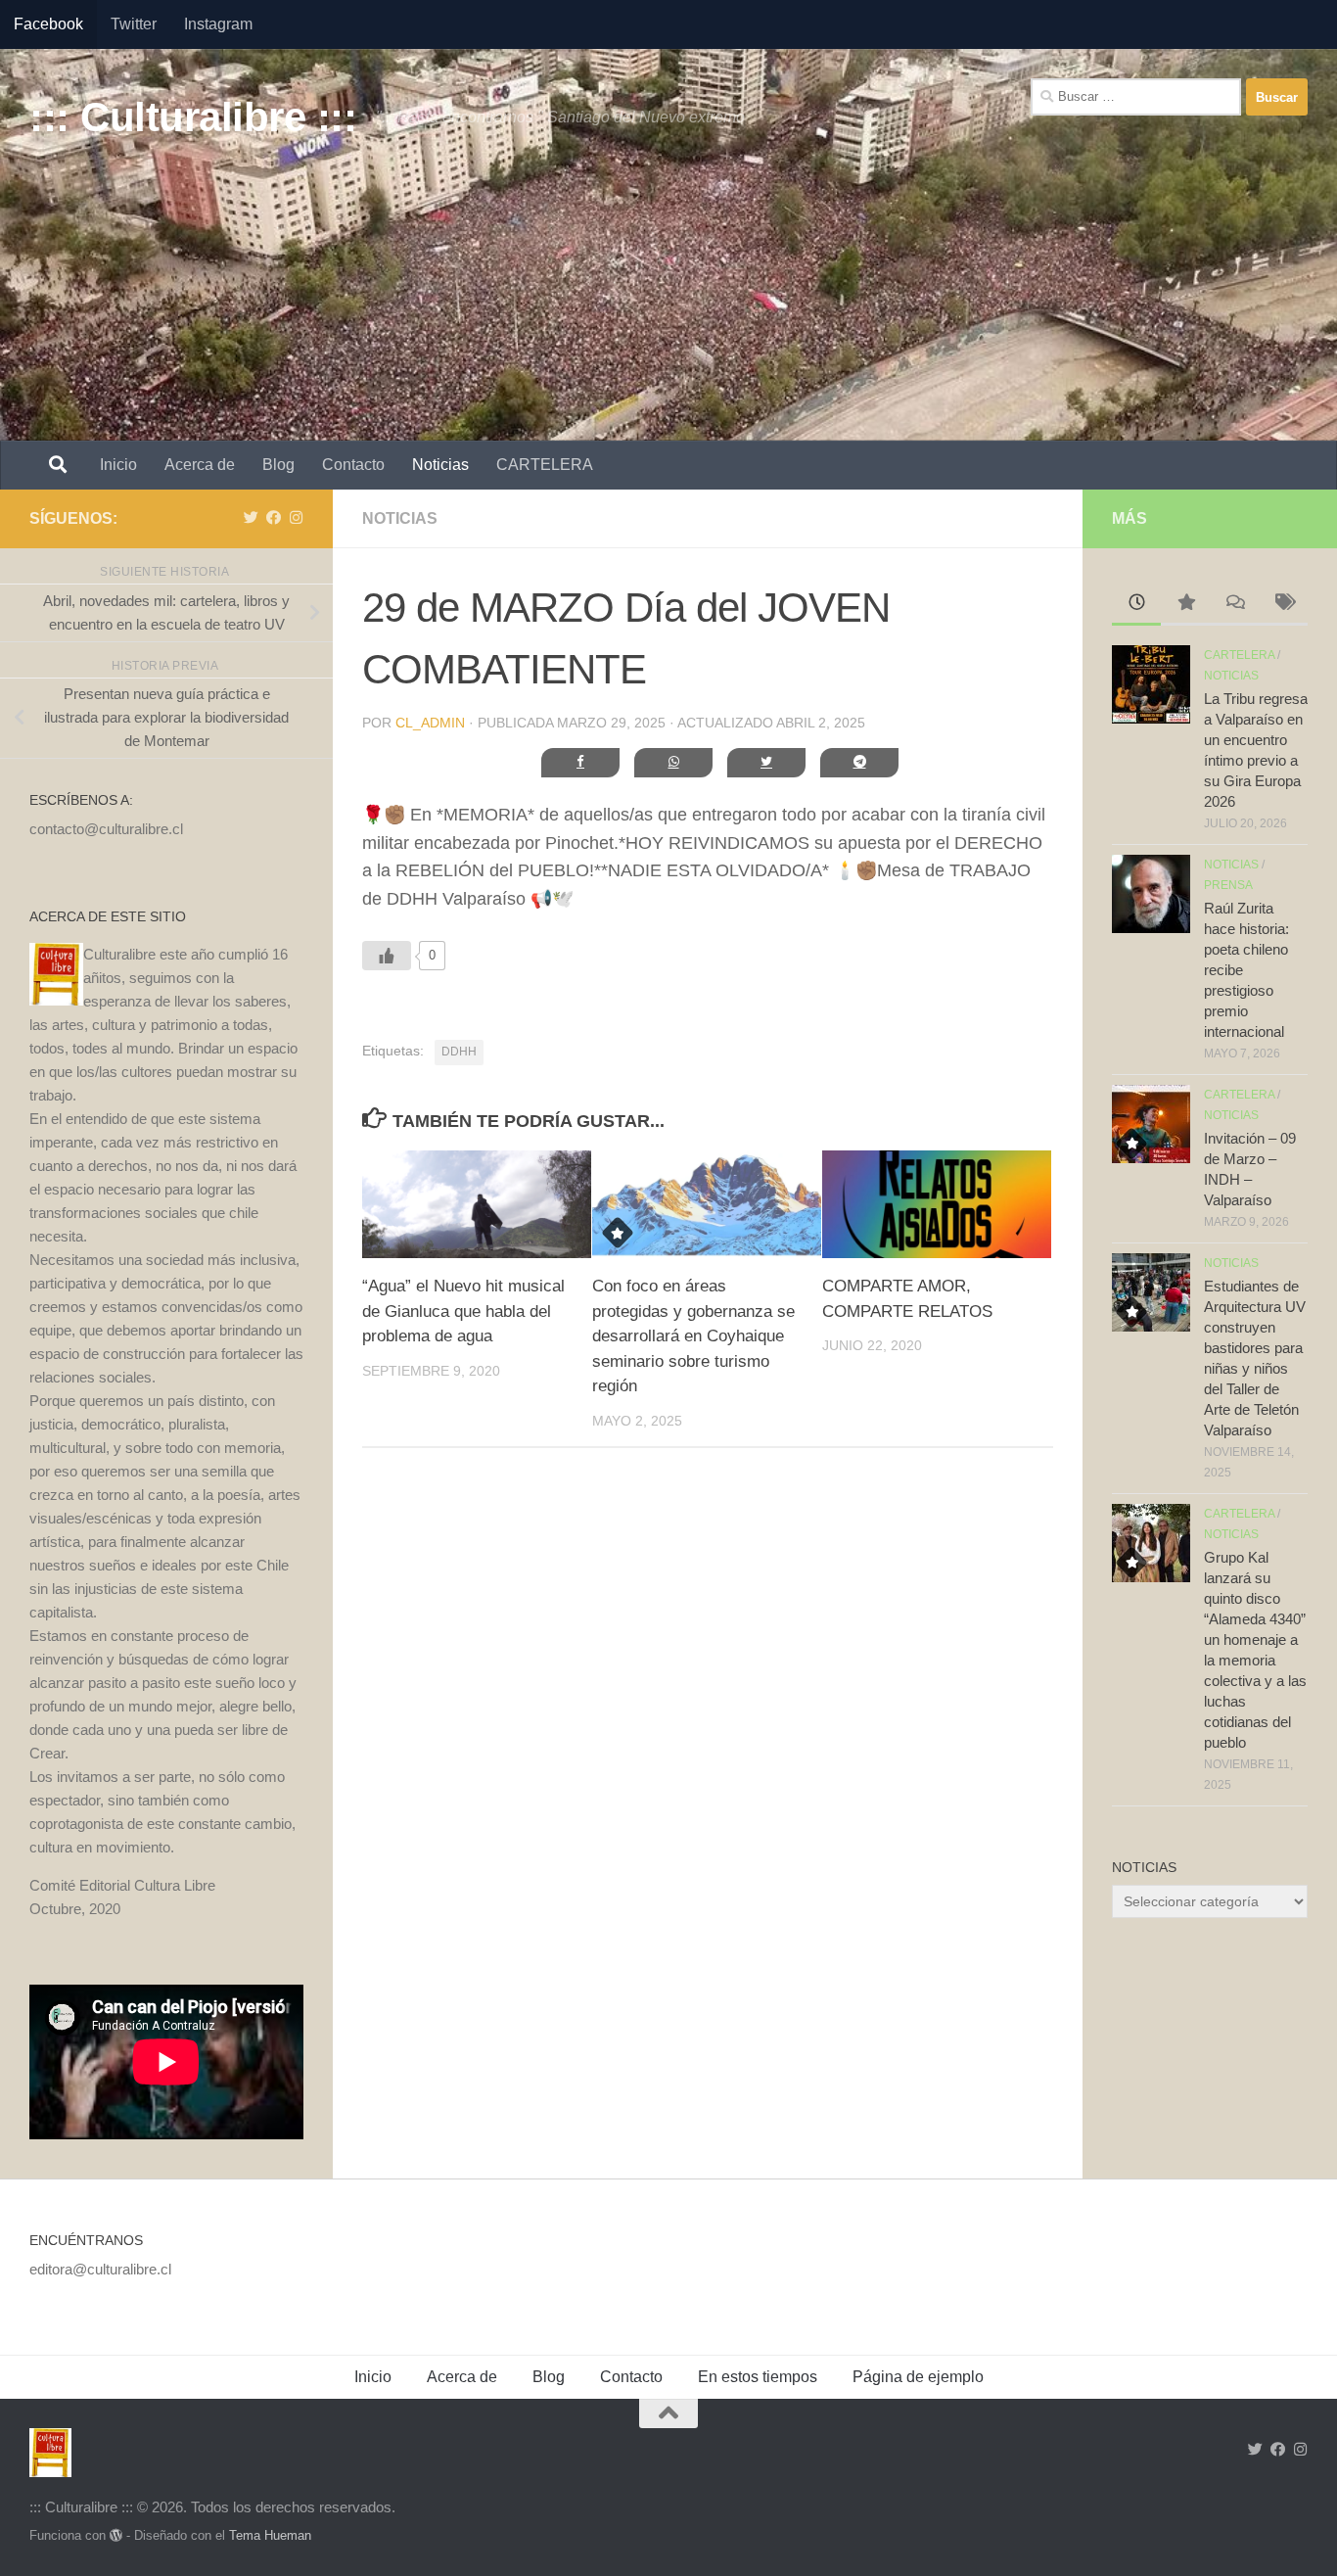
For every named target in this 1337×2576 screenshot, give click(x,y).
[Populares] (1185, 605)
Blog (278, 465)
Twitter (134, 24)
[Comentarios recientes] (1234, 605)
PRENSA (1228, 885)
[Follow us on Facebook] (274, 518)
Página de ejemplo (918, 2377)
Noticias (440, 465)
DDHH (459, 1052)
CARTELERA (545, 465)
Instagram (218, 24)
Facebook (48, 24)
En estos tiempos (758, 2377)
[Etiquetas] (1283, 605)
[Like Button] (387, 956)
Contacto (353, 465)
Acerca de (200, 465)
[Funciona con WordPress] (116, 2535)
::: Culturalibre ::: (193, 117)
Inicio (118, 465)
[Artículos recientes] (1136, 605)
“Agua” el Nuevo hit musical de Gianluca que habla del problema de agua (463, 1311)
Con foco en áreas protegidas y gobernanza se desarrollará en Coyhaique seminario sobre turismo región (693, 1336)
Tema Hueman (270, 2535)
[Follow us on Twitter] (251, 518)
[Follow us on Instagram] (296, 518)
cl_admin (430, 723)
